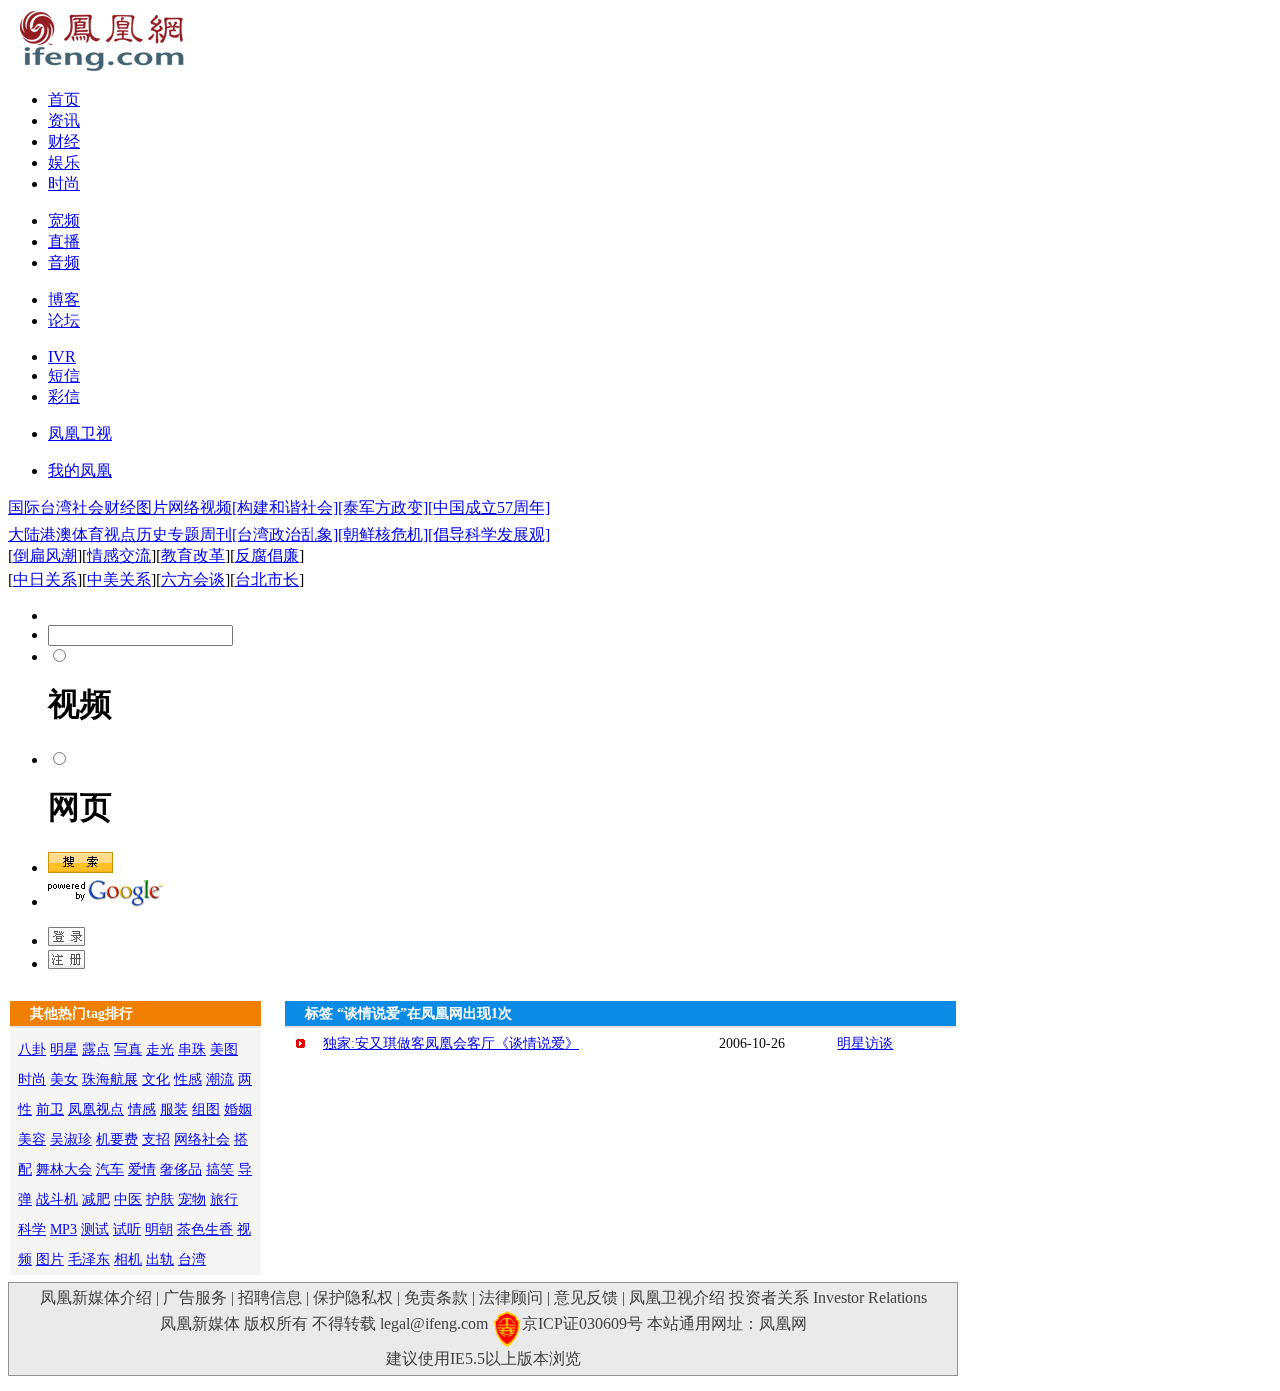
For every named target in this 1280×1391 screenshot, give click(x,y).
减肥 (96, 1199)
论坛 (64, 320)
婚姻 (238, 1109)
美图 (224, 1049)
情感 (142, 1109)
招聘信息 (270, 1297)
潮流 (220, 1079)
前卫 (50, 1109)
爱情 (142, 1169)
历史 (152, 534)
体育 (88, 534)
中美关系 (119, 579)
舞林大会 (64, 1169)
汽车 (110, 1169)
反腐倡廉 (267, 555)
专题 (184, 534)
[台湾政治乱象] (285, 534)
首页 (64, 99)
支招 (156, 1139)
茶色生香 (205, 1229)
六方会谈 (193, 579)
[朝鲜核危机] (383, 534)
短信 (64, 375)
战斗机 (57, 1199)
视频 (216, 507)
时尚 (64, 183)
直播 (64, 241)
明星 (64, 1049)
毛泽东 (89, 1259)
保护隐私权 (353, 1297)
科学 (32, 1229)
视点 (120, 534)
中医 (128, 1199)
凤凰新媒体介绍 (96, 1297)
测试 (95, 1229)
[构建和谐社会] (285, 507)
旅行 (224, 1199)
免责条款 (436, 1297)
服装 (174, 1109)
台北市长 (267, 579)
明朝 (159, 1229)
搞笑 (220, 1169)
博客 (64, 299)
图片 (152, 507)
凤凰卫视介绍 (677, 1297)
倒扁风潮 (45, 555)
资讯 (64, 120)
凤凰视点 (96, 1109)
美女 (64, 1079)
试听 (127, 1229)
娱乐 (64, 162)
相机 (128, 1259)
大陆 (24, 534)
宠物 (192, 1199)
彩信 (64, 396)
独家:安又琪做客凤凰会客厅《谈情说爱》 (451, 1043)
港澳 (56, 534)
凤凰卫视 (80, 433)
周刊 (216, 534)
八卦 (32, 1049)
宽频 (64, 220)
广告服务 (195, 1297)
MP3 (63, 1229)
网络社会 (202, 1139)
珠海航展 (110, 1079)
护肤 (160, 1199)
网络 (184, 507)
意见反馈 (586, 1297)
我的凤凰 (80, 470)
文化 (156, 1079)
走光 (160, 1049)
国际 (24, 507)
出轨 (160, 1259)
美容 (32, 1139)
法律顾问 (511, 1297)
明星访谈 (865, 1043)
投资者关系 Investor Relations (828, 1297)
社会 (88, 507)
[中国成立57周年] (489, 507)
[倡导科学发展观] (489, 534)
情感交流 (119, 555)
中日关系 (45, 579)
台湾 (56, 507)
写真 (128, 1049)
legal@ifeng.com (434, 1323)
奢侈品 (181, 1169)
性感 (188, 1079)
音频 (64, 262)
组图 (206, 1109)
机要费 (117, 1139)
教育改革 (193, 555)
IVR (62, 356)
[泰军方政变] (383, 507)
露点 (96, 1049)
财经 (64, 141)
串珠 (192, 1049)
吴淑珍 (71, 1139)
